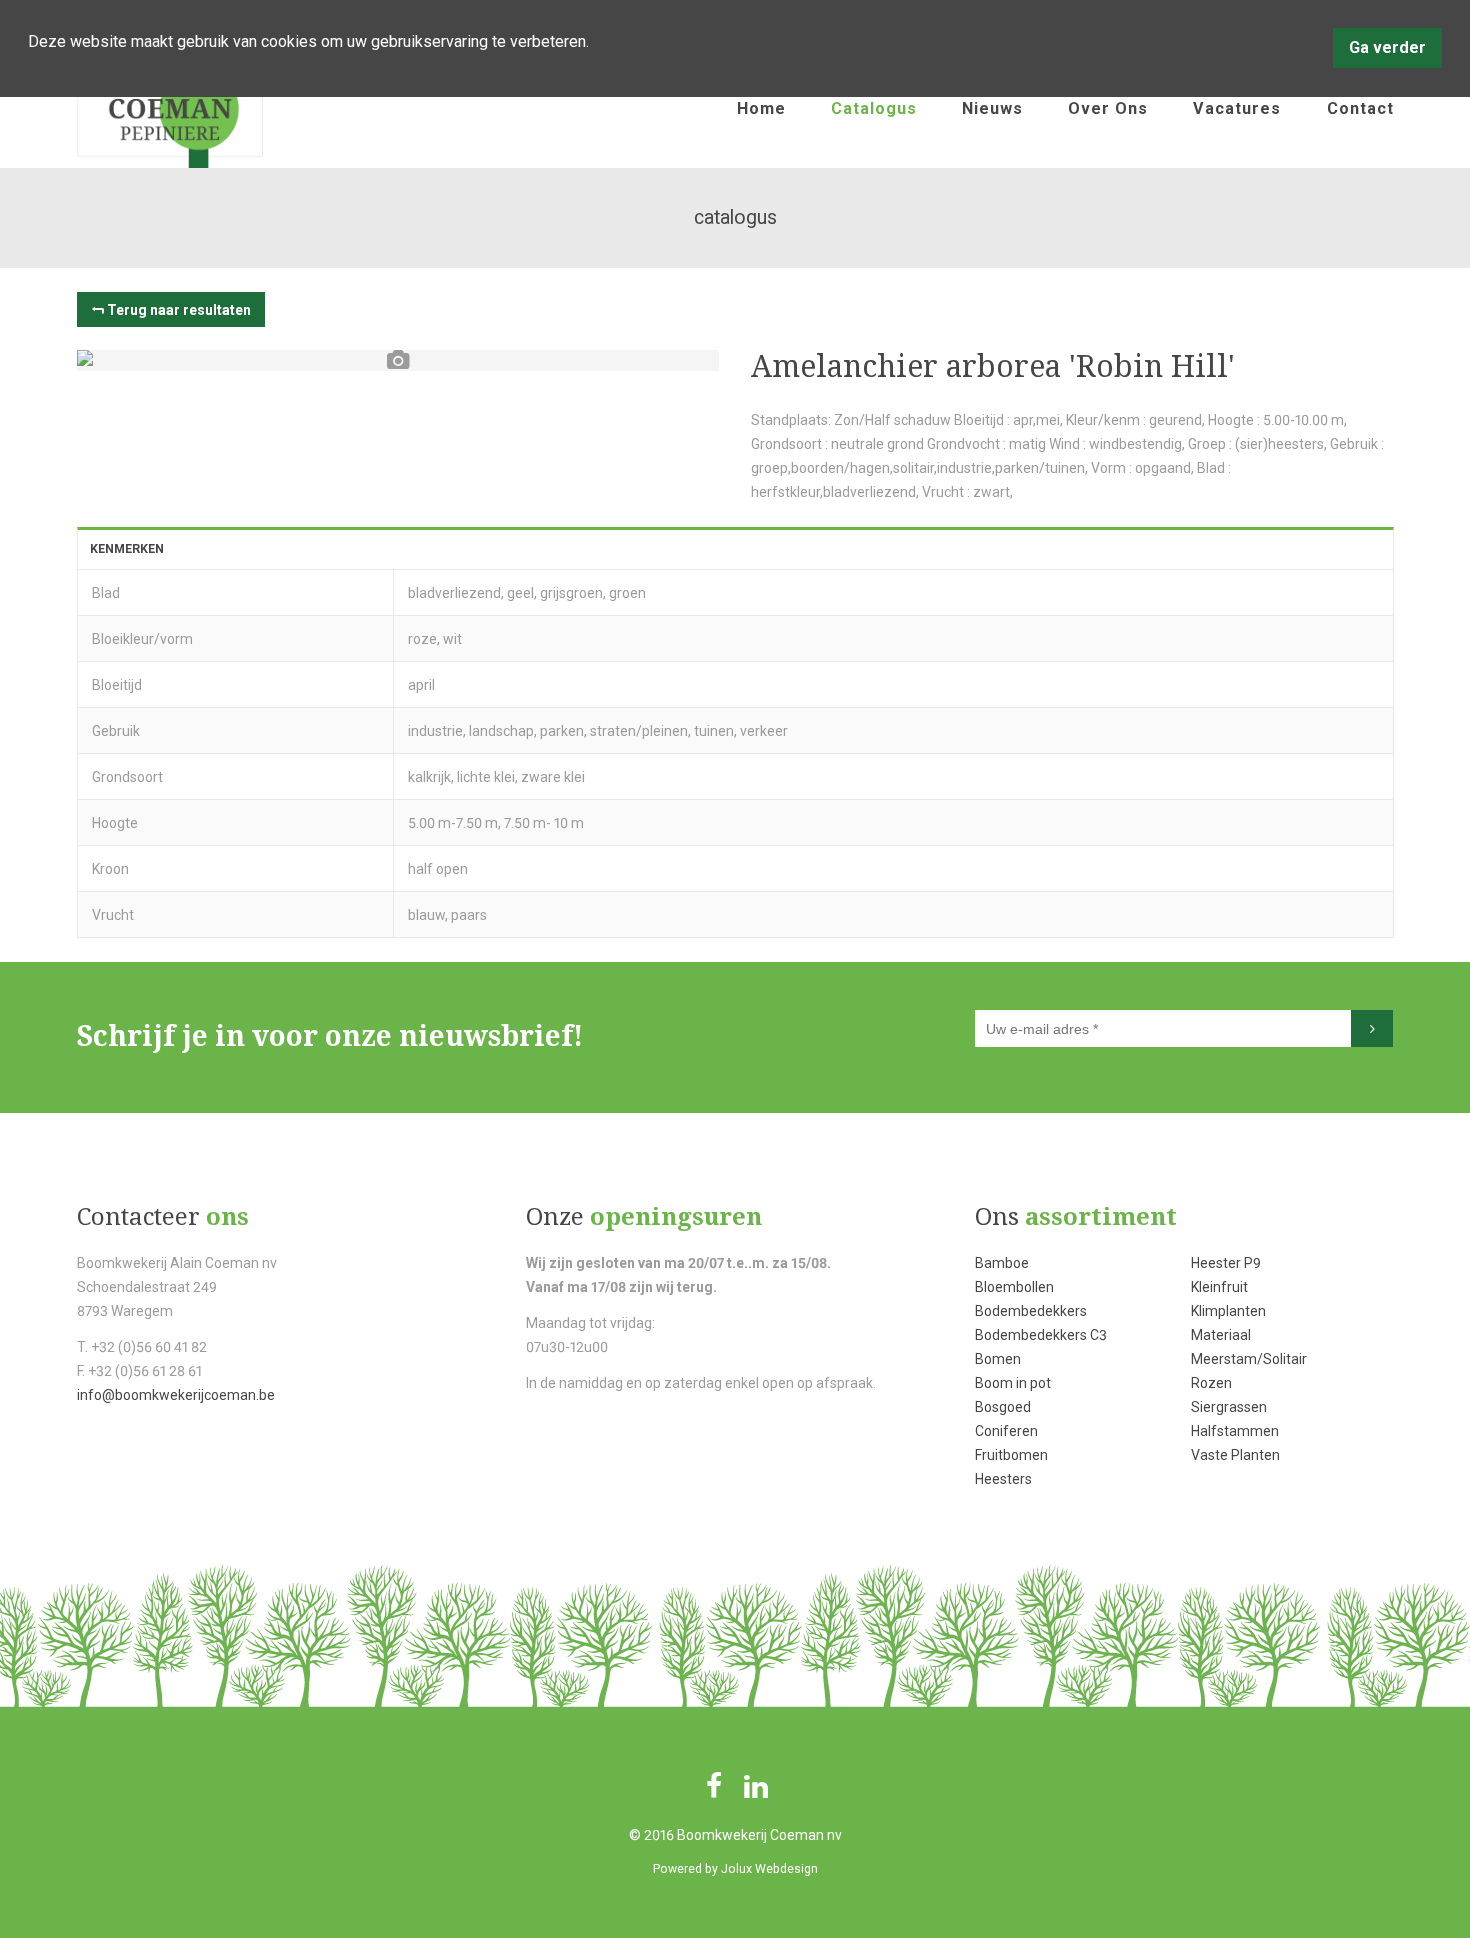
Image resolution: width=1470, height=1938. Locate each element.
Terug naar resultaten (179, 310)
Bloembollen (1014, 1287)
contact (1360, 108)
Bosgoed (1003, 1407)
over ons (1108, 108)
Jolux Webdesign (769, 1869)
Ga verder (1387, 47)
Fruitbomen (1011, 1455)
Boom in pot (1013, 1383)
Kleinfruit (1219, 1287)
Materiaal (1221, 1335)
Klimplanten (1228, 1311)
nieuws (992, 108)
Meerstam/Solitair (1249, 1359)
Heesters (1003, 1479)
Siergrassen (1229, 1407)
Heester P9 (1226, 1263)
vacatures (1237, 108)
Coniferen (1006, 1431)
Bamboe (1002, 1263)
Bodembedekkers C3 (1041, 1335)
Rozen (1211, 1383)
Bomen (998, 1359)
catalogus (874, 108)
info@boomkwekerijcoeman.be (176, 1395)
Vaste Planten (1235, 1455)
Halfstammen (1235, 1431)
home (761, 108)
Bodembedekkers (1031, 1311)
